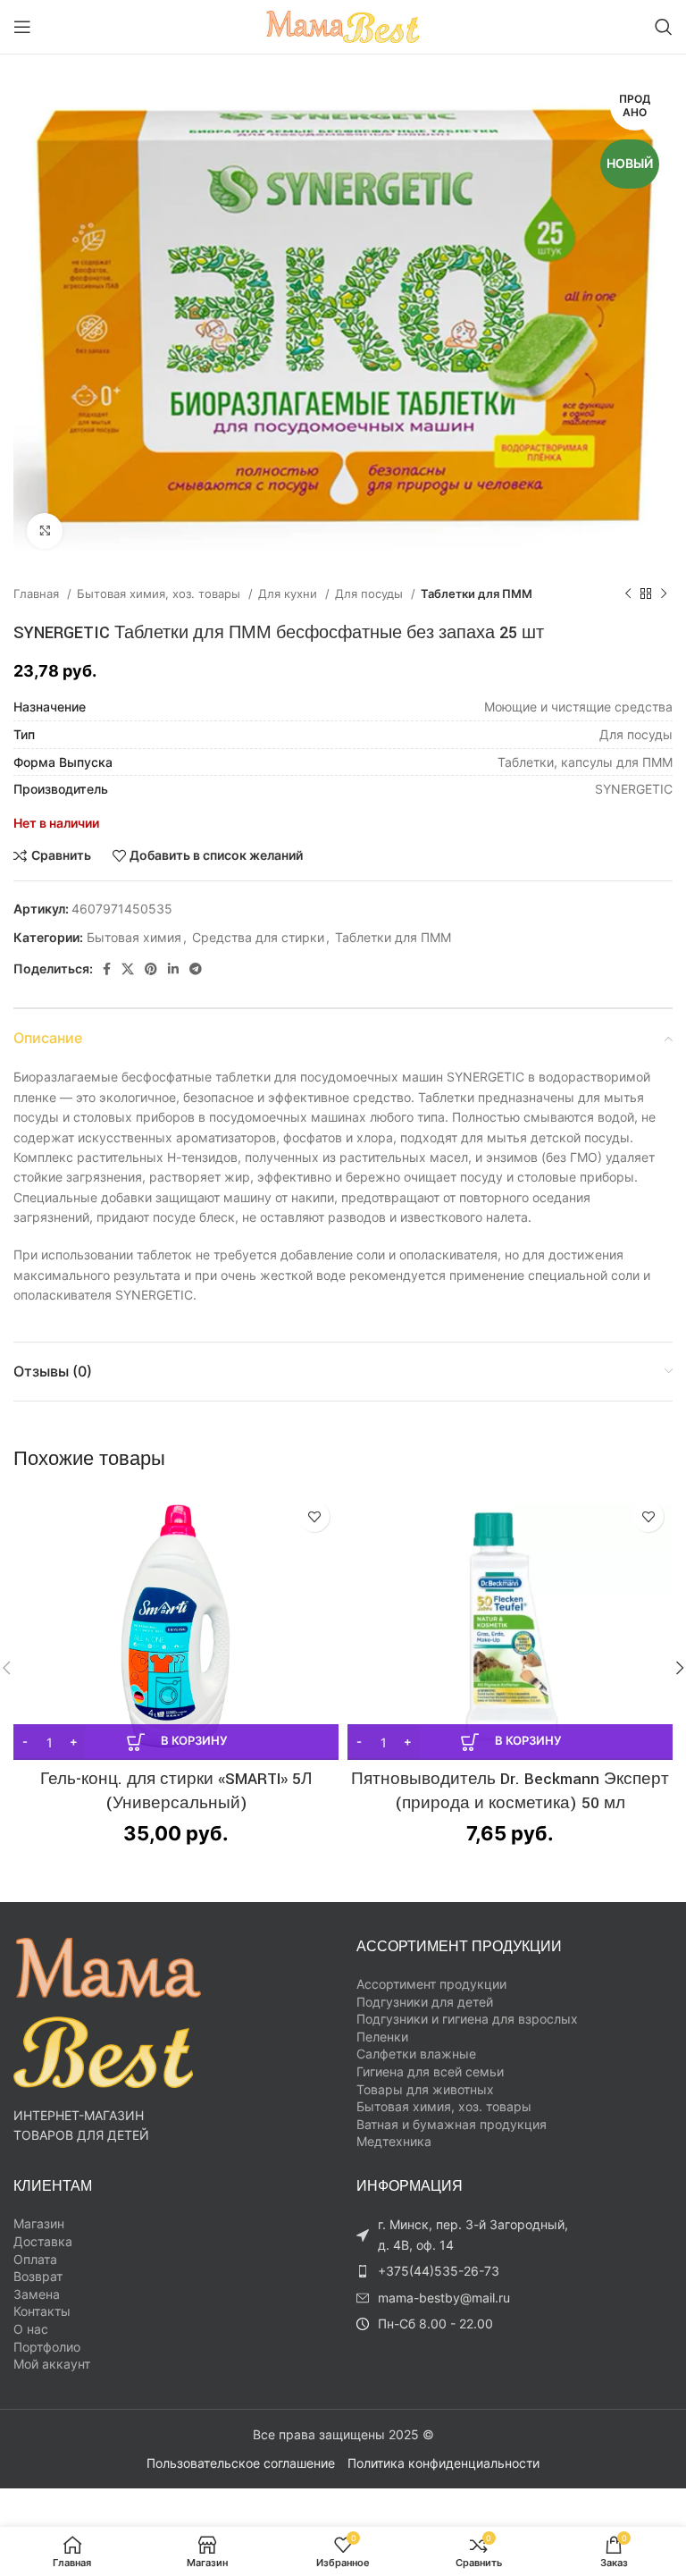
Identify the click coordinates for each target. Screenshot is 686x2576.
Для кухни (289, 593)
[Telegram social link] (196, 969)
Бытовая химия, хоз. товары (160, 593)
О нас (31, 2329)
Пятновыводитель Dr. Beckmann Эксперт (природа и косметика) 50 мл (510, 1791)
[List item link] (468, 2271)
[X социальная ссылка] (128, 969)
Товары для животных (425, 2089)
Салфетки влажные (416, 2054)
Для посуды (371, 593)
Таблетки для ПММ (477, 593)
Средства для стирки (258, 937)
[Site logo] (343, 25)
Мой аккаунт (52, 2364)
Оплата (35, 2259)
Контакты (42, 2311)
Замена (37, 2294)
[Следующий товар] (664, 594)
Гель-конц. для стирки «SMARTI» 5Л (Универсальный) (176, 1791)
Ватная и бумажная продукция (452, 2124)
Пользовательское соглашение (241, 2463)
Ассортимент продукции (431, 1984)
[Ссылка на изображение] (107, 2011)
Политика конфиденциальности (443, 2463)
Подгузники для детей (425, 2002)
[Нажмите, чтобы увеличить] (45, 531)
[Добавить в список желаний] (314, 1516)
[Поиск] (664, 27)
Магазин (39, 2223)
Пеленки (382, 2037)
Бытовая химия (134, 937)
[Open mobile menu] (22, 27)
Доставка (43, 2241)
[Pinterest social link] (151, 969)
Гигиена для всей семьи (430, 2071)
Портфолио (47, 2347)
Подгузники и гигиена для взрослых (467, 2019)
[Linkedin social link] (173, 969)
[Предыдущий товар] (628, 594)
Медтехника (394, 2141)
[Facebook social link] (107, 969)
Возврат (38, 2276)
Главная (38, 593)
